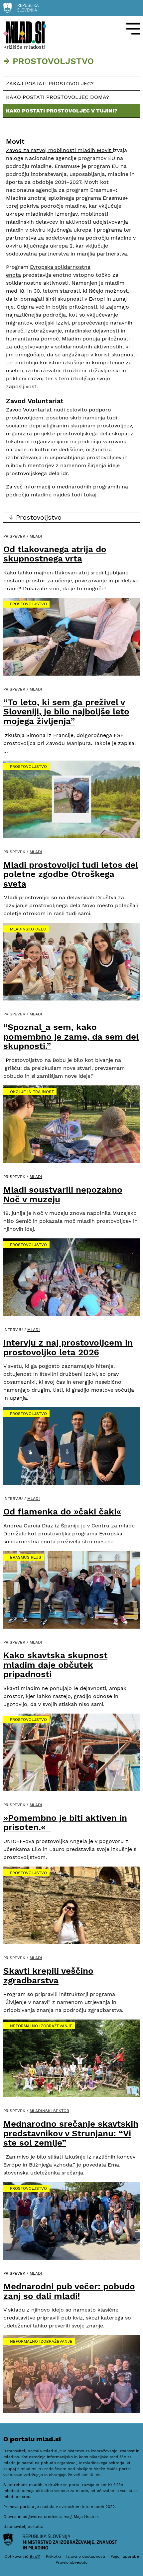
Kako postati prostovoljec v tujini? (62, 111)
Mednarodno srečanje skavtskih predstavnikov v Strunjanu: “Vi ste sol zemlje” (71, 2133)
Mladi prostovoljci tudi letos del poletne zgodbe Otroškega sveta (71, 874)
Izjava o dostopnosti (86, 2556)
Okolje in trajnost (32, 1092)
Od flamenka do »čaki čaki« (62, 1511)
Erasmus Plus (26, 1557)
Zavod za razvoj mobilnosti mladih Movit (59, 150)
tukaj (90, 495)
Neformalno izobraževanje (41, 2026)
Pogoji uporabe (125, 2556)
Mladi (36, 536)
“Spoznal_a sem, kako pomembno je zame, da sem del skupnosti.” (71, 1036)
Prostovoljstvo (28, 604)
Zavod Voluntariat (29, 410)
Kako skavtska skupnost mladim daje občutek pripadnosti (55, 1665)
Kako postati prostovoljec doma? (58, 97)
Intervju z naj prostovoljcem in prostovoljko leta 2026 (68, 1347)
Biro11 (35, 2556)
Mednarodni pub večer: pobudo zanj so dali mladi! (69, 2291)
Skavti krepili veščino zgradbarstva (48, 1976)
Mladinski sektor (49, 2111)
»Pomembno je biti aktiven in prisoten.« (65, 1823)
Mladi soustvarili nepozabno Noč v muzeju (63, 1194)
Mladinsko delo (28, 929)
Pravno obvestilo (71, 2562)
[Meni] (133, 29)
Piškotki (53, 2556)
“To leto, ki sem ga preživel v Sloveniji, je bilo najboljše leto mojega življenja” (66, 712)
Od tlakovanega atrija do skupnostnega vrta (55, 554)
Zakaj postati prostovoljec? (50, 83)
